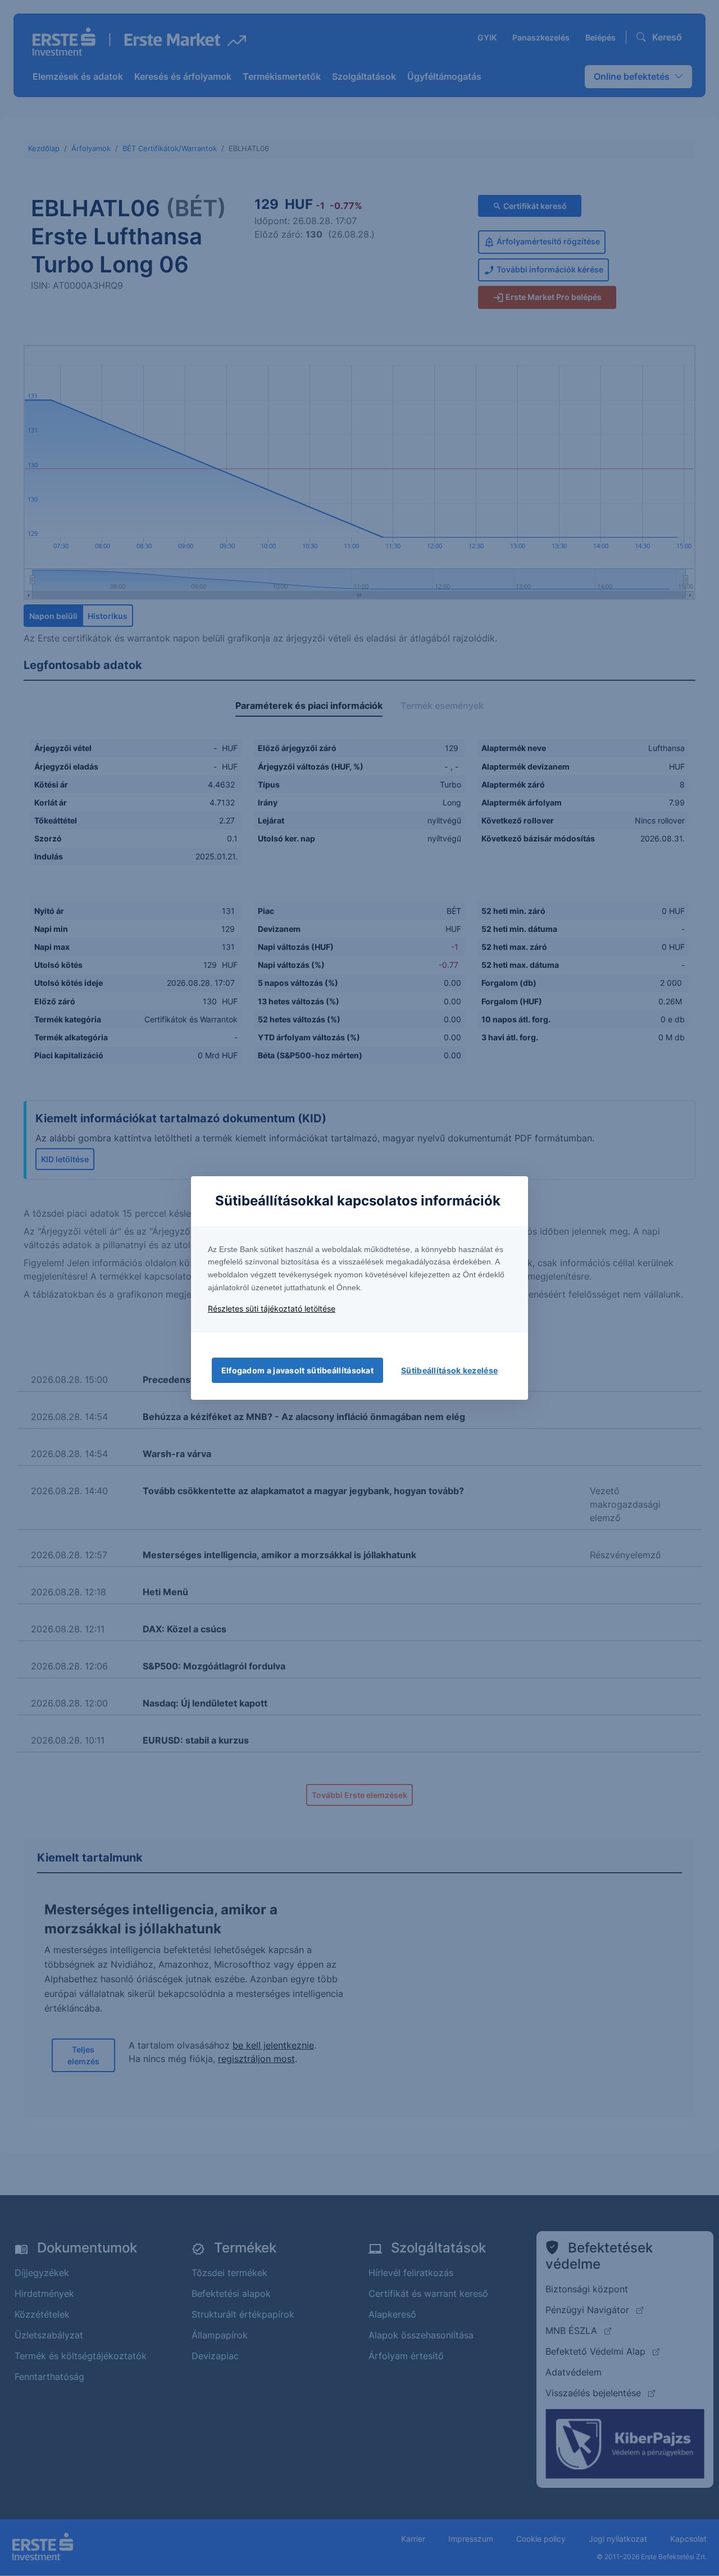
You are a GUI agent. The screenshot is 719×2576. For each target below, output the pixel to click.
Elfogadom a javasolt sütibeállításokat (297, 1370)
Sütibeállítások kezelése (449, 1370)
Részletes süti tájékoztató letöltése (272, 1309)
